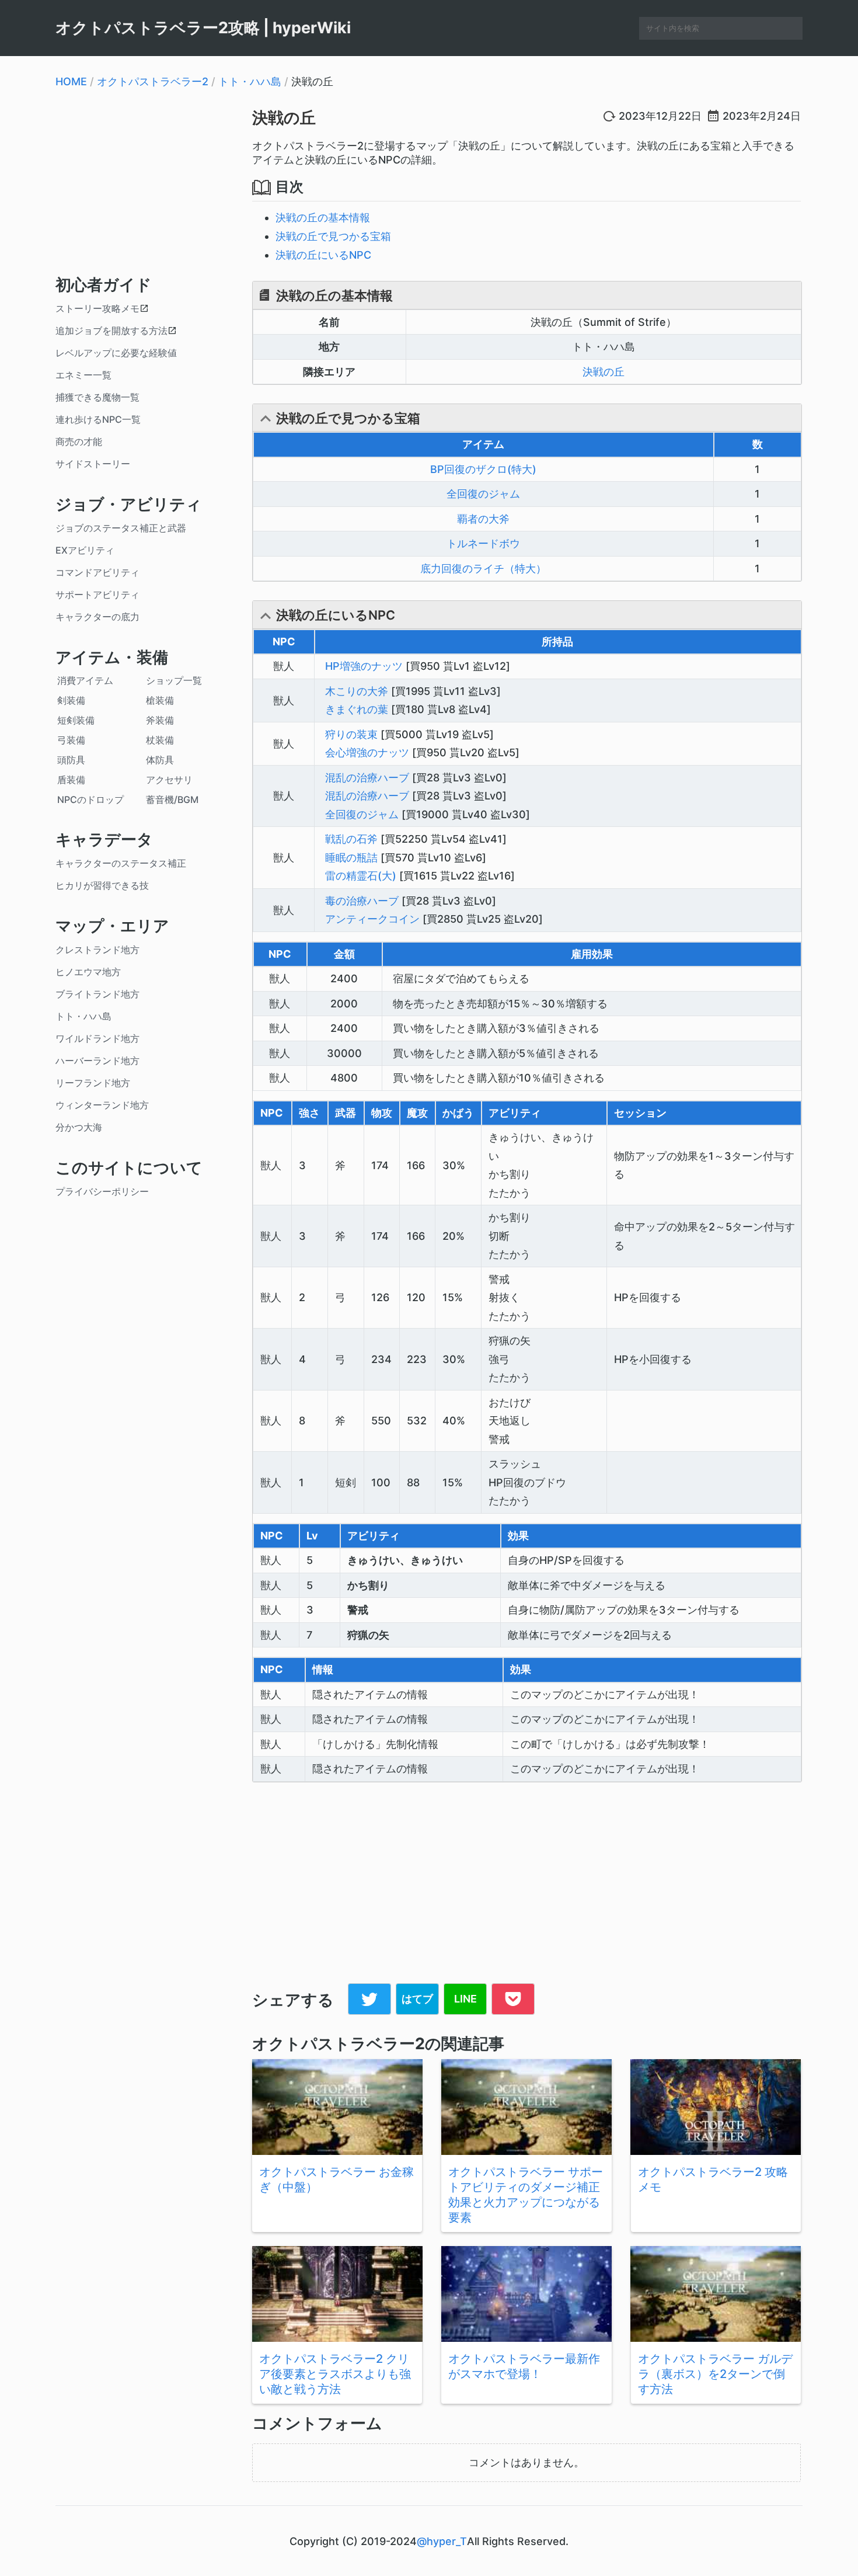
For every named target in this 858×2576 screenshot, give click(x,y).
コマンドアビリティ (97, 572)
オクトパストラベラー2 (153, 81)
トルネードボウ (483, 543)
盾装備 (71, 780)
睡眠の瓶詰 (351, 858)
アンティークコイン (372, 919)
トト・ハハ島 (250, 81)
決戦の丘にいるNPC (323, 255)
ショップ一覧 (174, 680)
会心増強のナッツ (367, 752)
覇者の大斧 (483, 519)
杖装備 (160, 740)
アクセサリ (169, 780)
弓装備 (71, 740)
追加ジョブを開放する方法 (111, 331)
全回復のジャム (483, 494)
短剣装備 (76, 720)
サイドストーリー (93, 464)
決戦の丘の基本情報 (323, 218)
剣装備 (71, 700)
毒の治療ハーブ (362, 901)
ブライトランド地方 (97, 994)
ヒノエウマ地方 (88, 972)
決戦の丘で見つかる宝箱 (333, 236)
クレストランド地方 (97, 950)
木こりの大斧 (357, 691)
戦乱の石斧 (351, 839)
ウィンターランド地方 (102, 1105)
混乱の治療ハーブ (367, 778)
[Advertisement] (145, 180)
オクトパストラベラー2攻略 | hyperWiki (203, 28)
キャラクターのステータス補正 (121, 863)
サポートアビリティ (97, 595)
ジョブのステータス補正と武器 (121, 528)
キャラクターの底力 (97, 617)
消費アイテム (85, 680)
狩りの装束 (351, 734)
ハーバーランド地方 (97, 1061)
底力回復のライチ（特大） (483, 569)
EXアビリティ (85, 550)
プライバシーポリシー (102, 1191)
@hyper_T (442, 2541)
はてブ (417, 1999)
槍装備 (160, 700)
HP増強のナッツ (364, 666)
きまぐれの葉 (357, 709)
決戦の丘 (284, 118)
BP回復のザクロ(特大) (483, 469)
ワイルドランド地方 (97, 1038)
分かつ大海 (79, 1127)
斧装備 (160, 720)
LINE (465, 1999)
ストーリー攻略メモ (97, 308)
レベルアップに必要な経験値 (116, 353)
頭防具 (71, 760)
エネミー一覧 (83, 375)
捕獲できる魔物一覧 (97, 397)
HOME (71, 81)
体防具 (160, 760)
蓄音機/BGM (172, 799)
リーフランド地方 (93, 1083)
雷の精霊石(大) (361, 876)
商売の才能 (79, 441)
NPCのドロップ (90, 799)
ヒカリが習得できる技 (102, 885)
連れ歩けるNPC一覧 (98, 419)
